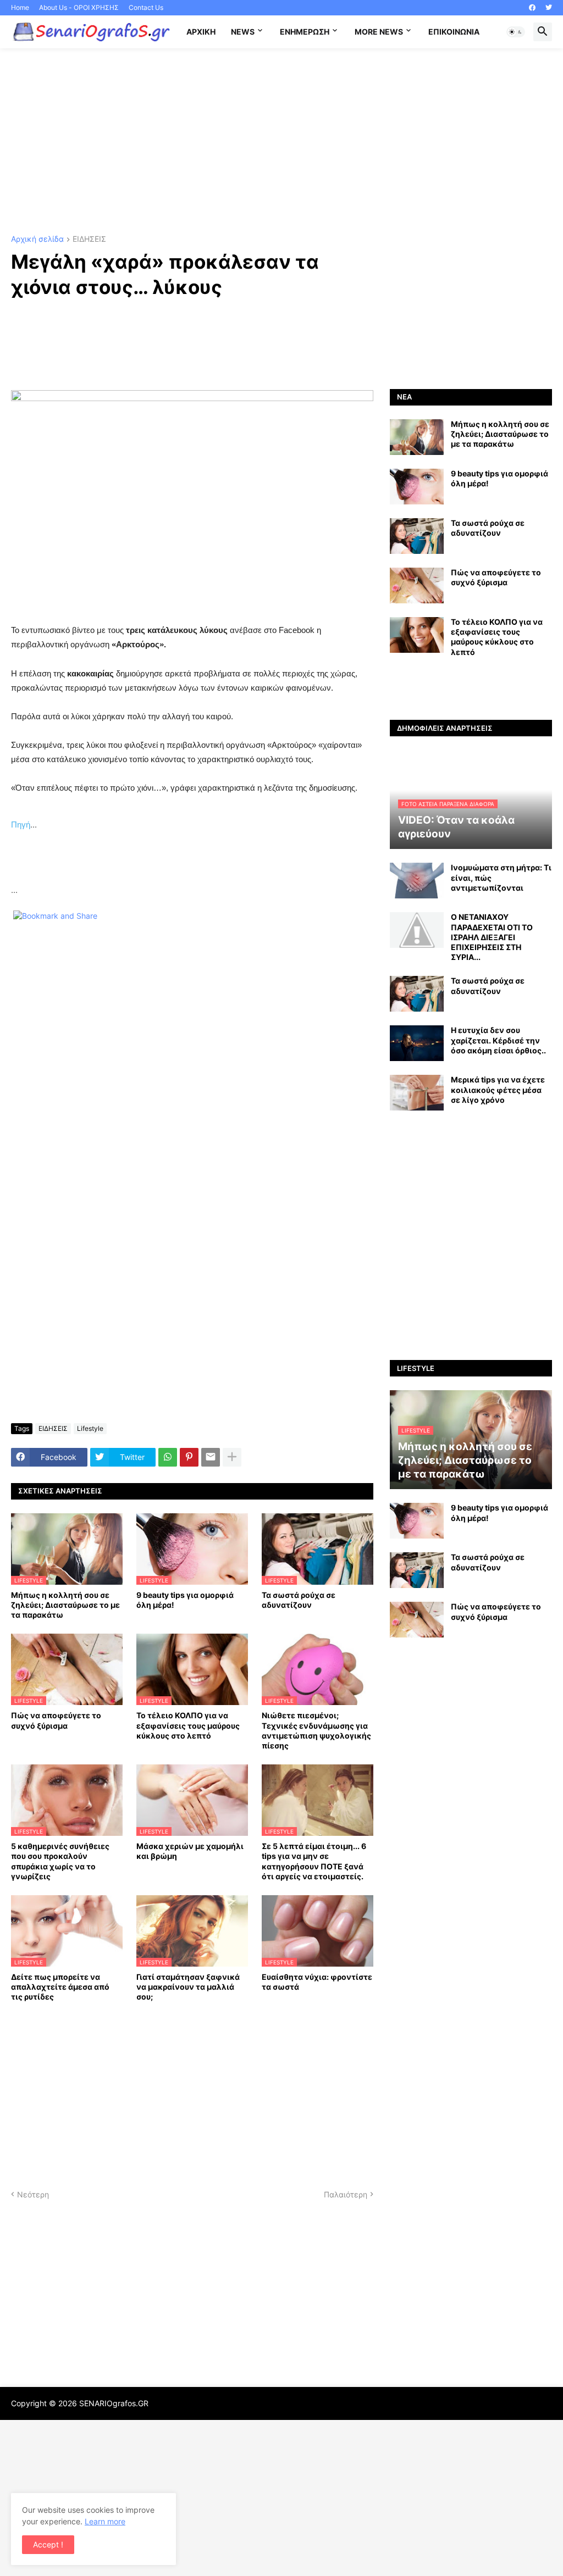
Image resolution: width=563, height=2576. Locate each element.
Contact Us (146, 7)
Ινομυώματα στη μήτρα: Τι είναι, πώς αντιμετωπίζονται (501, 877)
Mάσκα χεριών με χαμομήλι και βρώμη (190, 1851)
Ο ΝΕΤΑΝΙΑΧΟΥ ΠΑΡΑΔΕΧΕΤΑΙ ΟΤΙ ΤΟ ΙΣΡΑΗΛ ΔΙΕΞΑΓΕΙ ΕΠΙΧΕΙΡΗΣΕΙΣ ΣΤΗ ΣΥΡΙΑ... (492, 937)
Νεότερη (33, 2194)
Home (20, 7)
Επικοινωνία (454, 32)
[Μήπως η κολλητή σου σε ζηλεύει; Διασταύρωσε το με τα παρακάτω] (417, 437)
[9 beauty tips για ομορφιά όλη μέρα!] (417, 487)
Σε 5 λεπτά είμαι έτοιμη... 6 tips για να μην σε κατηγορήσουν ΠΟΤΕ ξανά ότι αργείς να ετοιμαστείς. (314, 1861)
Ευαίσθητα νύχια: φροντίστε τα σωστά (317, 1982)
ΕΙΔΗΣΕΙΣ (89, 239)
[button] (516, 32)
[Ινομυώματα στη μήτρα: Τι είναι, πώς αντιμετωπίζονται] (417, 881)
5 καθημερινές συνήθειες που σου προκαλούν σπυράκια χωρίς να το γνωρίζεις (60, 1861)
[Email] (211, 1457)
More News (379, 32)
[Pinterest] (189, 1457)
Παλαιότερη (346, 2194)
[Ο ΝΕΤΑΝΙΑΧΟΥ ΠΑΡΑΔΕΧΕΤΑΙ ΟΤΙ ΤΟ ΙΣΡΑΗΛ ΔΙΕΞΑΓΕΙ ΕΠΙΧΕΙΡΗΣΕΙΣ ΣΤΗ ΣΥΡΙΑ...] (417, 930)
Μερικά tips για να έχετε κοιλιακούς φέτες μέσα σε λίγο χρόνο (498, 1089)
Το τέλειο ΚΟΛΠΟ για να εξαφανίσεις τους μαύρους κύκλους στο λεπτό (188, 1725)
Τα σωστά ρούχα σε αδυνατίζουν (299, 1600)
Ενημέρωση (305, 32)
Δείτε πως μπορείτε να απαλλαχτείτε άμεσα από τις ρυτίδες (60, 1987)
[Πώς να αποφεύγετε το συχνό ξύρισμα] (417, 585)
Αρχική (201, 32)
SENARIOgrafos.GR (114, 2403)
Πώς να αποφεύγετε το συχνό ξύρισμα (56, 1720)
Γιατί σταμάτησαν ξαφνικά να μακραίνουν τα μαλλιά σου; (188, 1987)
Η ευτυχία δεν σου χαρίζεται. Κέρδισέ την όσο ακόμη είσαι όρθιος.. (498, 1040)
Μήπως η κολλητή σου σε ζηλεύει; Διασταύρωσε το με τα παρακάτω (65, 1605)
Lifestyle (90, 1428)
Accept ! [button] (48, 2544)
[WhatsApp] (168, 1457)
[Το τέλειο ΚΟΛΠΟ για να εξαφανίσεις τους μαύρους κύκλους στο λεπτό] (417, 635)
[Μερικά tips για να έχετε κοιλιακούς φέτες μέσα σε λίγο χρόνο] (417, 1093)
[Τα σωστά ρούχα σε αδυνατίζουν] (417, 536)
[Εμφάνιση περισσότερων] (232, 1457)
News (243, 32)
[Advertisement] (281, 142)
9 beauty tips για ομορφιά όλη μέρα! (185, 1600)
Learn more (105, 2521)
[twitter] (549, 8)
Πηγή (21, 825)
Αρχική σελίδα (37, 239)
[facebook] (532, 8)
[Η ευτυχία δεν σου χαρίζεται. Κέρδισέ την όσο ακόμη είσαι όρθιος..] (417, 1043)
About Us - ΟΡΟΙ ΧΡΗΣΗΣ (79, 7)
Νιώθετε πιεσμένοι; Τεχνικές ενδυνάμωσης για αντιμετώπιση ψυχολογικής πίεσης (316, 1730)
